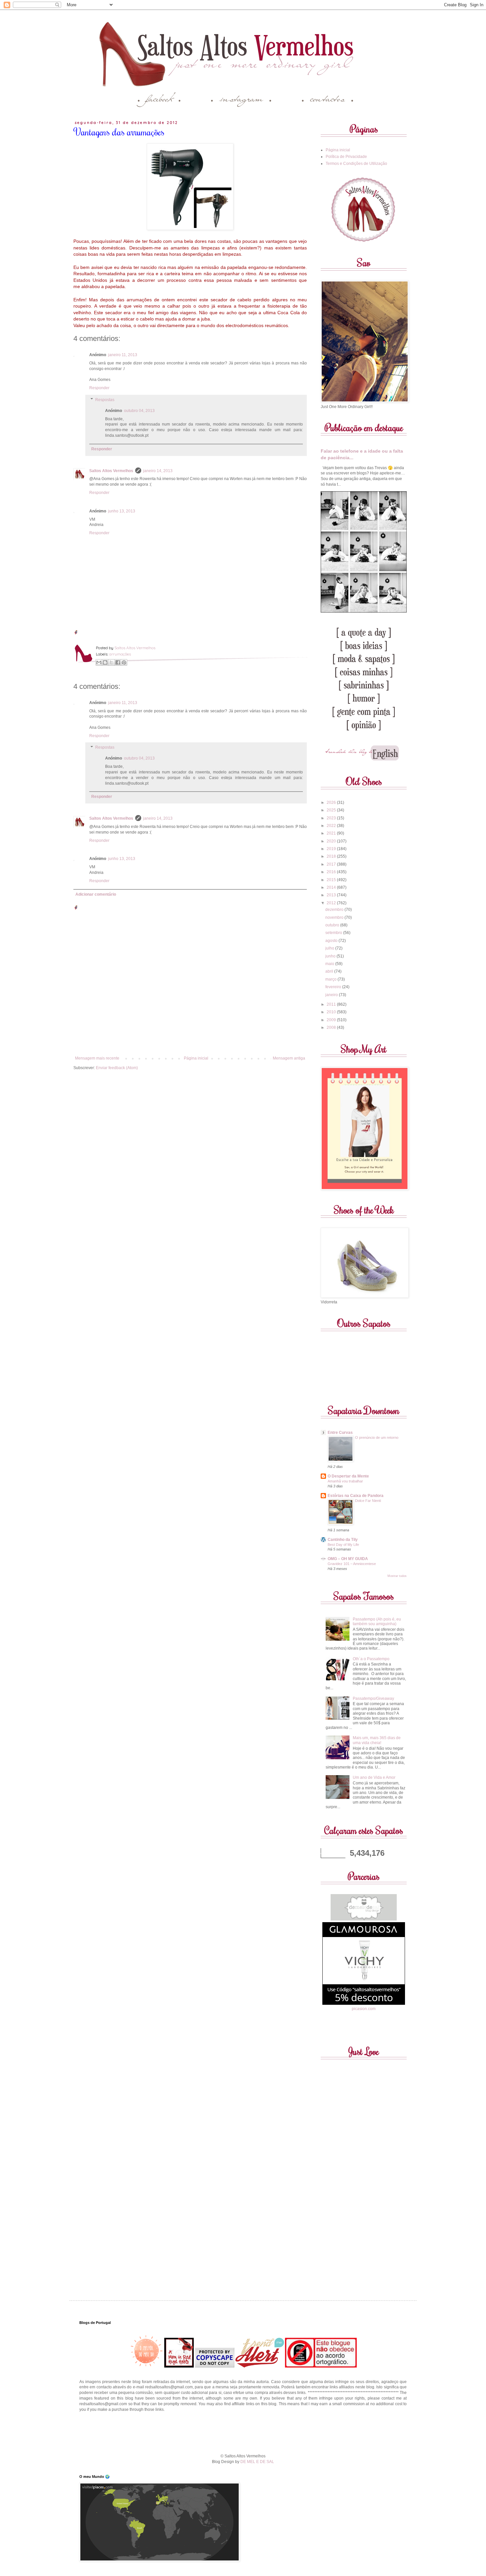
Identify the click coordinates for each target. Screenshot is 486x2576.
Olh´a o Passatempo (371, 1659)
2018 (332, 856)
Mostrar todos (397, 1576)
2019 (332, 849)
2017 (332, 864)
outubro (333, 925)
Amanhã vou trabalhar (345, 1481)
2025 (332, 810)
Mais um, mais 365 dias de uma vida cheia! (377, 1740)
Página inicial (196, 1058)
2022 (332, 826)
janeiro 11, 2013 (123, 355)
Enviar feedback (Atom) (117, 1068)
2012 (332, 903)
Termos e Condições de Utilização (356, 164)
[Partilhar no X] (111, 662)
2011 (332, 1004)
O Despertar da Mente (348, 1476)
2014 (332, 887)
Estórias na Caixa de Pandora (356, 1496)
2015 (332, 880)
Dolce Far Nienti (368, 1501)
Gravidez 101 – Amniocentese (352, 1564)
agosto (332, 941)
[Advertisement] (243, 2432)
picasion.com (364, 2009)
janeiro (332, 995)
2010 (332, 1012)
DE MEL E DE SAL (257, 2462)
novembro (335, 917)
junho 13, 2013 (122, 511)
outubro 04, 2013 (139, 411)
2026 (332, 803)
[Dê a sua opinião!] (105, 662)
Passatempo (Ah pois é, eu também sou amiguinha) (377, 1622)
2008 (332, 1027)
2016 (332, 872)
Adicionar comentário (96, 894)
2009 (332, 1020)
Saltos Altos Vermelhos (111, 471)
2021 (332, 833)
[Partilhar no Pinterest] (124, 662)
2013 (332, 895)
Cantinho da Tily (343, 1540)
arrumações (120, 654)
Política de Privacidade (346, 157)
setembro (334, 933)
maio (330, 964)
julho (330, 948)
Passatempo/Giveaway (373, 1699)
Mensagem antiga (289, 1058)
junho (331, 956)
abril (330, 971)
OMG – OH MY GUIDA (348, 1559)
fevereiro (334, 987)
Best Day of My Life (343, 1545)
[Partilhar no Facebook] (118, 662)
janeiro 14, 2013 (158, 471)
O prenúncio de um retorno (377, 1437)
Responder (99, 388)
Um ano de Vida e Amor (374, 1777)
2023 (332, 818)
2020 (332, 841)
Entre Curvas (340, 1433)
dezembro (335, 910)
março (331, 979)
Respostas (105, 400)
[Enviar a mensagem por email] (99, 662)
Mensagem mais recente (97, 1058)
